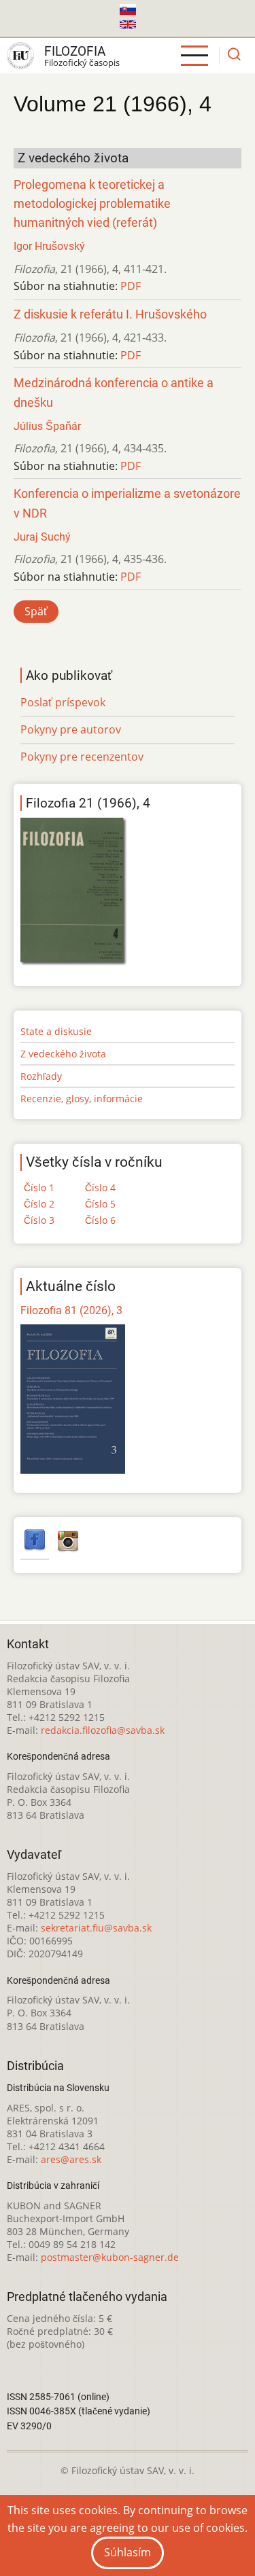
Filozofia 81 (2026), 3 (71, 1310)
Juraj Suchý (42, 537)
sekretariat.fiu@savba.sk (96, 1928)
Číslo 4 (100, 1187)
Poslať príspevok (63, 702)
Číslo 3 (39, 1220)
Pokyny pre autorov (71, 729)
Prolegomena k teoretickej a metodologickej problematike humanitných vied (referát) (92, 204)
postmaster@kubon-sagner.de (110, 2257)
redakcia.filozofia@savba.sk (103, 1730)
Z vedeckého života (63, 1054)
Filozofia (75, 51)
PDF (131, 286)
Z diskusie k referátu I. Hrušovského (110, 314)
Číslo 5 (100, 1204)
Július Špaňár (47, 426)
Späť (36, 611)
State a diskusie (56, 1031)
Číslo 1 (39, 1187)
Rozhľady (41, 1076)
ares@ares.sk (71, 2159)
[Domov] (20, 56)
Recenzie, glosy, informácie (82, 1099)
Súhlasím (128, 2552)
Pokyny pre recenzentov (82, 757)
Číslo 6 (100, 1220)
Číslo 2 (39, 1204)
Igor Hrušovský (49, 246)
